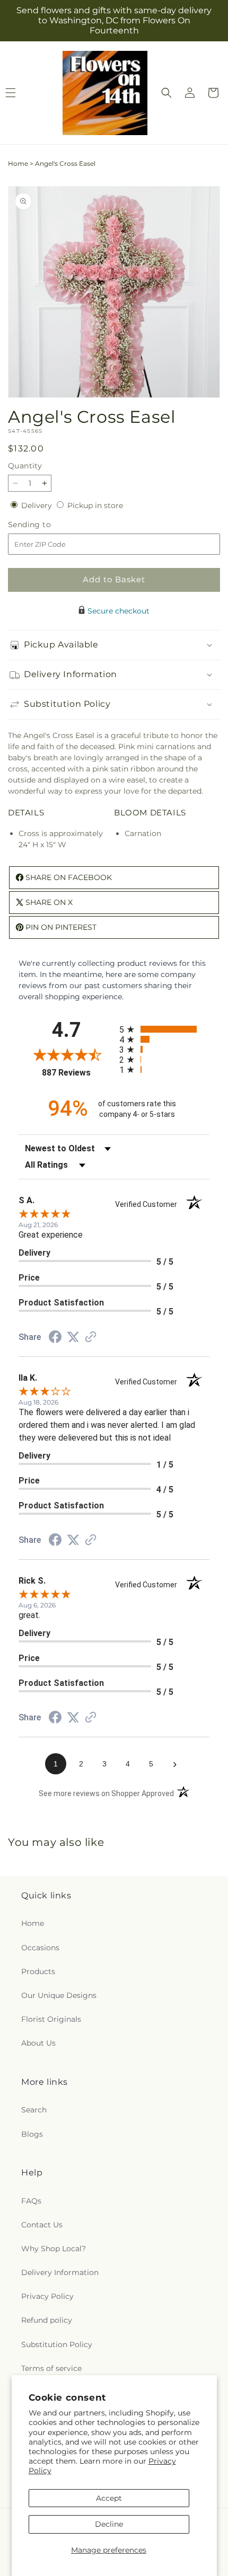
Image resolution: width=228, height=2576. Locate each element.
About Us (38, 2043)
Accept (109, 2498)
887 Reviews (78, 1073)
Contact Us (42, 2225)
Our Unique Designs (59, 1995)
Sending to (45, 525)
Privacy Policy (47, 2296)
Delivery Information (60, 2272)
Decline (109, 2524)
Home (18, 163)
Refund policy (47, 2320)
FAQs (31, 2201)
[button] (166, 93)
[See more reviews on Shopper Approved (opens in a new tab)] (91, 1338)
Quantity (25, 466)
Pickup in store (95, 505)
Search (34, 2110)
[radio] (164, 1029)
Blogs (32, 2134)
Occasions (40, 1948)
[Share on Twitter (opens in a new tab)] (73, 1337)
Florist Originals (51, 2019)
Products (38, 1971)
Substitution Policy (57, 2344)
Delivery (38, 505)
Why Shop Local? (54, 2249)
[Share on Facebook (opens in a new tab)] (55, 1338)
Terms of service (51, 2368)
